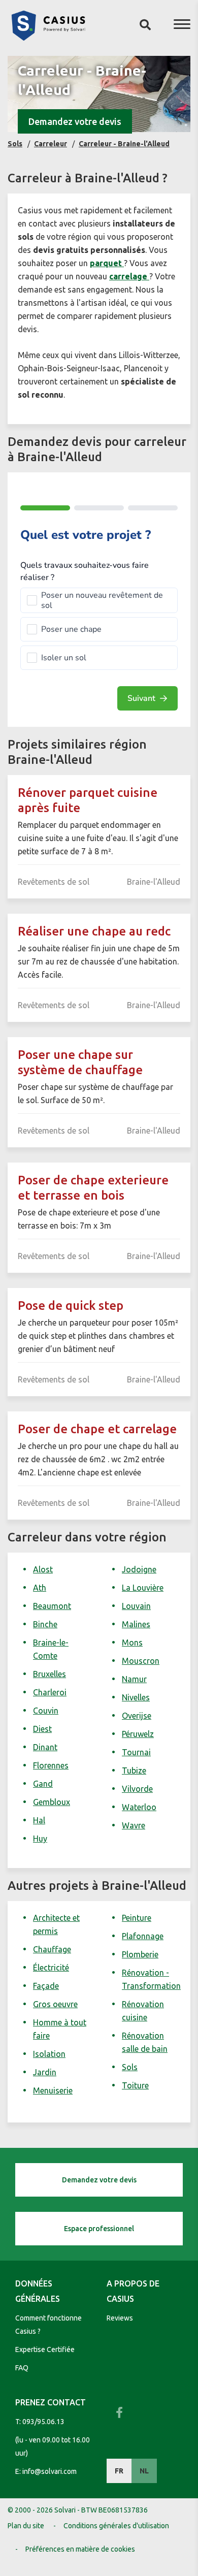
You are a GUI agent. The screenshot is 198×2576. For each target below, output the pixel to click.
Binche (45, 1624)
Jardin (45, 2072)
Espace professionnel (99, 2229)
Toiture (135, 2085)
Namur (134, 1679)
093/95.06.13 (43, 2422)
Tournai (136, 1752)
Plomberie (140, 1954)
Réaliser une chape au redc (94, 931)
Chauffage (52, 1949)
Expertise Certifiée (45, 2349)
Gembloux (52, 1802)
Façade (46, 1986)
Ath (40, 1588)
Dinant (45, 1747)
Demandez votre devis (75, 121)
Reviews (120, 2318)
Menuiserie (53, 2090)
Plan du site (26, 2526)
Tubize (134, 1770)
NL (144, 2471)
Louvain (136, 1606)
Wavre (134, 1825)
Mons (132, 1643)
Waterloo (139, 1807)
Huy (40, 1839)
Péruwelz (138, 1734)
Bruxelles (49, 1674)
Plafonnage (143, 1936)
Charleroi (50, 1692)
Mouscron (141, 1661)
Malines (136, 1624)
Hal (39, 1820)
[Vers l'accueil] (48, 38)
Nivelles (136, 1697)
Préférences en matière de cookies (80, 2549)
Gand (43, 1784)
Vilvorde (137, 1789)
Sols (130, 2067)
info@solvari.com (49, 2471)
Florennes (51, 1765)
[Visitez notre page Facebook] (119, 2412)
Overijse (137, 1716)
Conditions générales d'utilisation (116, 2526)
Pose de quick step (71, 1306)
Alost (43, 1569)
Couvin (46, 1711)
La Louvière (143, 1588)
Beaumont (52, 1606)
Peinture (137, 1918)
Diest (42, 1729)
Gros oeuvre (55, 2004)
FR (119, 2471)
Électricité (51, 1968)
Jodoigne (139, 1569)
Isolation (49, 2054)
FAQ (22, 2368)
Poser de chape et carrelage (97, 1429)
